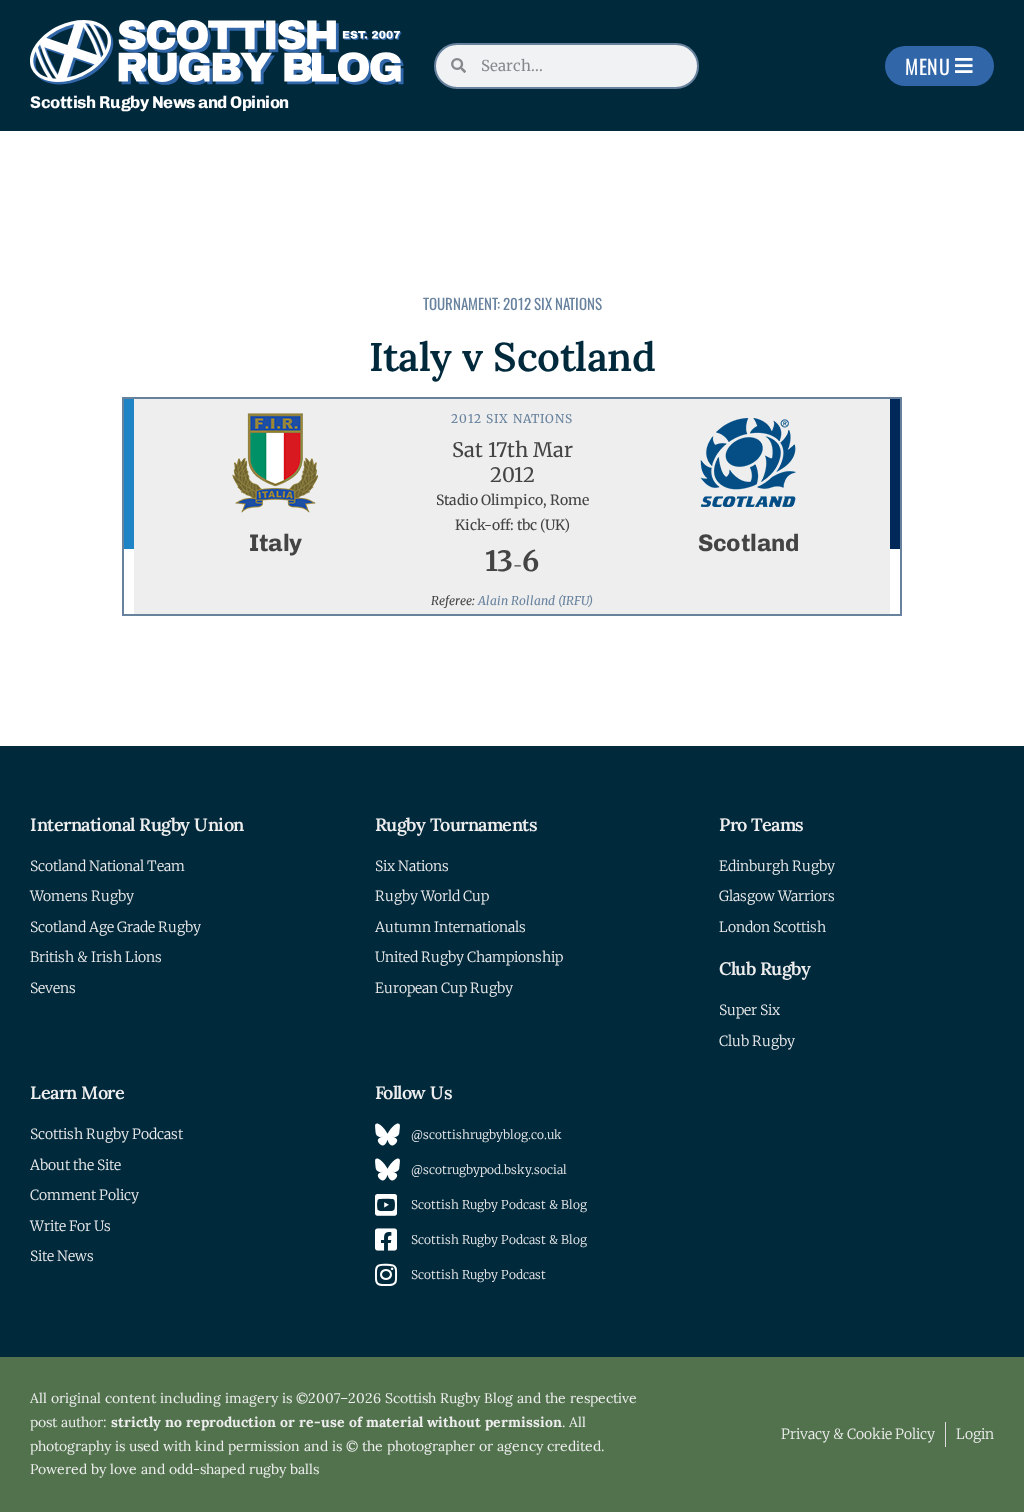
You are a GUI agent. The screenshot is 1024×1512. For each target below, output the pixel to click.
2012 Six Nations (552, 303)
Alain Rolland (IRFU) (535, 600)
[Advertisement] (495, 186)
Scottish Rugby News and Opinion (159, 102)
